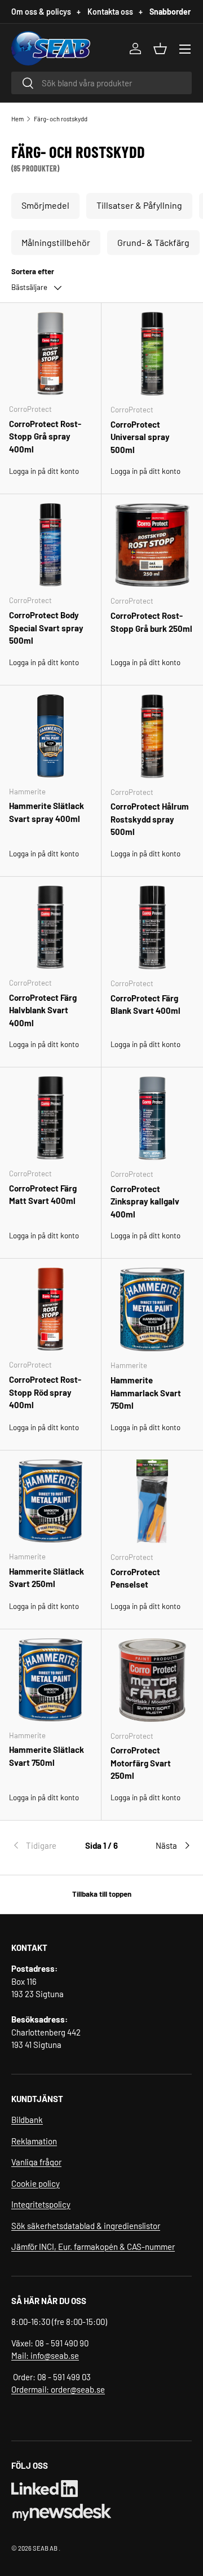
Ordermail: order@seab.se (58, 2389)
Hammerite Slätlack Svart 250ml (47, 1578)
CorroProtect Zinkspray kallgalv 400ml (145, 1201)
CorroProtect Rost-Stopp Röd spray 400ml (45, 1392)
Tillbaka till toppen (102, 1894)
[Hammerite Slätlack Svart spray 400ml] (50, 736)
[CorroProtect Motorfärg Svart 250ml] (152, 1680)
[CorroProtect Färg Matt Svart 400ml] (50, 1118)
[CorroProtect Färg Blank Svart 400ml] (152, 927)
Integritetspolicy (41, 2204)
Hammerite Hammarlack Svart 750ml (146, 1393)
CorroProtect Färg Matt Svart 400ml (43, 1195)
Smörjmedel (45, 205)
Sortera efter (33, 271)
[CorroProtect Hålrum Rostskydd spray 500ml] (152, 736)
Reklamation (34, 2141)
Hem (17, 119)
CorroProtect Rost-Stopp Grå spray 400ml (45, 436)
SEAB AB (45, 2548)
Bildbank (27, 2120)
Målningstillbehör (56, 242)
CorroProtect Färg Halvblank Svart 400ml (43, 1010)
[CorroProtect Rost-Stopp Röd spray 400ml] (50, 1309)
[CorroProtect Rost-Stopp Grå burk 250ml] (152, 545)
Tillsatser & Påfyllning (139, 205)
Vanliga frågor (36, 2162)
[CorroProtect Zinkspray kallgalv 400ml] (152, 1118)
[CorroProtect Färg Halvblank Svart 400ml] (50, 927)
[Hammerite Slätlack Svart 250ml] (50, 1501)
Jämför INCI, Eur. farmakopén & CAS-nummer (93, 2247)
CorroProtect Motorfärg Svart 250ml (141, 1763)
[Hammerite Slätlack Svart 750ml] (50, 1680)
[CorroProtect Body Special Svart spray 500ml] (50, 545)
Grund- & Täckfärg (153, 242)
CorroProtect (30, 409)
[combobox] (101, 83)
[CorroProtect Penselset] (152, 1501)
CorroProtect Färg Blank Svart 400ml (145, 1005)
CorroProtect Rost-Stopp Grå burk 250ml (151, 622)
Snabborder (170, 12)
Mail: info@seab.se (45, 2355)
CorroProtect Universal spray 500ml (140, 437)
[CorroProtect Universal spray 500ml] (152, 354)
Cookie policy (36, 2183)
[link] (41, 1845)
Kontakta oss (115, 12)
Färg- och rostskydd (61, 119)
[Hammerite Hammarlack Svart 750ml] (152, 1309)
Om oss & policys (46, 12)
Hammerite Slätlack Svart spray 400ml (47, 812)
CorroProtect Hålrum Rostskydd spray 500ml (150, 819)
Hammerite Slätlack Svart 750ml (47, 1756)
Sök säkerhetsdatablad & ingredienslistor (86, 2226)
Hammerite (27, 792)
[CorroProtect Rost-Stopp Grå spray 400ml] (50, 353)
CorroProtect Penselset (135, 1578)
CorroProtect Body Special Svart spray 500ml (46, 628)
